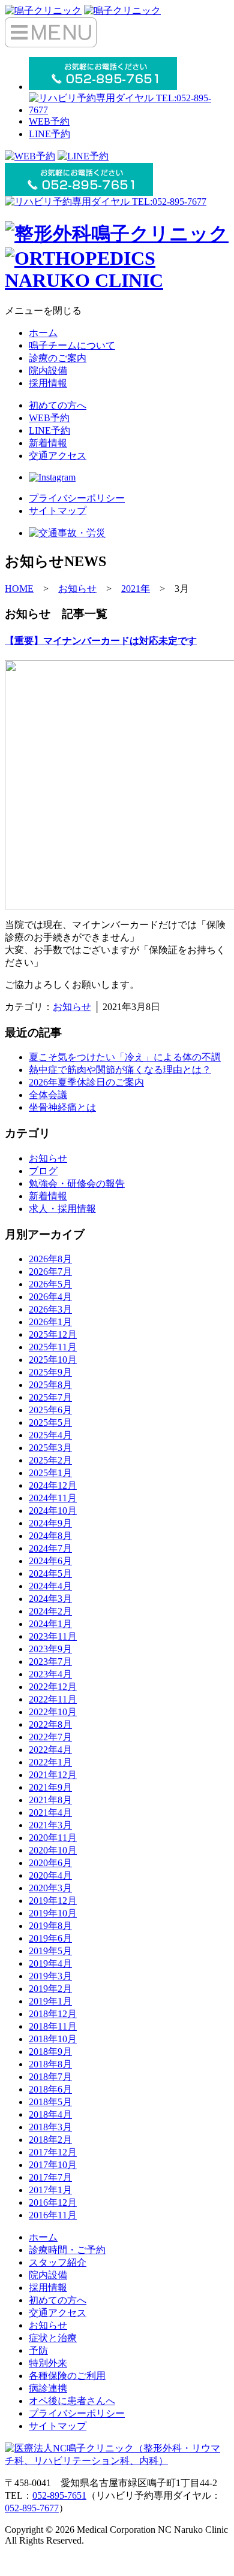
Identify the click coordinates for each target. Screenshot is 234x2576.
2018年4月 (50, 2114)
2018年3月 (50, 2127)
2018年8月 (50, 2064)
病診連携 (48, 2388)
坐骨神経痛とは (62, 1107)
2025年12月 (53, 1334)
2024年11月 (53, 1498)
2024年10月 (53, 1511)
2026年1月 (50, 1322)
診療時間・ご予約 (67, 2250)
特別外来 (48, 2363)
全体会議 (48, 1095)
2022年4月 (50, 1750)
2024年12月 (53, 1485)
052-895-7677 (32, 2508)
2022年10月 (53, 1712)
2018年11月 (53, 2026)
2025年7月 (50, 1397)
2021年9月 (50, 1787)
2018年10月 (53, 2039)
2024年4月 (50, 1586)
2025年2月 (50, 1460)
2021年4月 (50, 1812)
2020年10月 (53, 1850)
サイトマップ (58, 511)
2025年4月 (50, 1435)
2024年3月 (50, 1599)
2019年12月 (53, 1901)
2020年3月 (50, 1888)
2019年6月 (50, 1938)
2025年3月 (50, 1448)
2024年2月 (50, 1611)
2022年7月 (50, 1737)
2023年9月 (50, 1649)
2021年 (136, 589)
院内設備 (48, 371)
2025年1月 (50, 1473)
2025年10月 (53, 1360)
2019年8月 (50, 1926)
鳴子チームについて (72, 345)
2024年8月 (50, 1536)
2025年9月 (50, 1372)
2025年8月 (50, 1385)
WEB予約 (49, 121)
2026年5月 (50, 1284)
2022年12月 (53, 1687)
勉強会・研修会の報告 (77, 1183)
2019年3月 (50, 1976)
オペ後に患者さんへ (72, 2401)
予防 (38, 2350)
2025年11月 (53, 1347)
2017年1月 (50, 2190)
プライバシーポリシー (77, 498)
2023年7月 (50, 1662)
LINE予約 (49, 134)
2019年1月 (50, 2001)
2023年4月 (50, 1674)
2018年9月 (50, 2052)
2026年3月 (50, 1309)
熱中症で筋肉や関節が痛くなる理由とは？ (120, 1070)
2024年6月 (50, 1561)
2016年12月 (53, 2202)
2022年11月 (53, 1699)
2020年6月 (50, 1863)
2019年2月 (50, 1989)
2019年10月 (53, 1913)
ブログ (43, 1171)
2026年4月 (50, 1297)
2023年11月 (53, 1636)
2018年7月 (50, 2077)
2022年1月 (50, 1762)
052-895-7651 (59, 2495)
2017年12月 (53, 2152)
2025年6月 (50, 1410)
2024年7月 (50, 1548)
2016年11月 (53, 2215)
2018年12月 (53, 2014)
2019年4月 (50, 1963)
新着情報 (48, 443)
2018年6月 (50, 2089)
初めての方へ (58, 405)
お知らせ (72, 1007)
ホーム (43, 333)
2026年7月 (50, 1272)
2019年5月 (50, 1951)
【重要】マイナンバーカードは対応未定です (101, 641)
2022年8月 (50, 1724)
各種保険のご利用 (67, 2376)
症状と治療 (53, 2338)
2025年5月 (50, 1422)
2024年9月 (50, 1523)
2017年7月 (50, 2177)
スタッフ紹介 (58, 2262)
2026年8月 (50, 1259)
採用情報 (48, 383)
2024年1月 (50, 1624)
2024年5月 (50, 1573)
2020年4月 (50, 1875)
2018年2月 (50, 2140)
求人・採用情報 (62, 1209)
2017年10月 (53, 2165)
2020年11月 (53, 1838)
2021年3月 (50, 1825)
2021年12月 (53, 1775)
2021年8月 (50, 1800)
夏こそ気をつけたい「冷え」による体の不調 (125, 1057)
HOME (19, 589)
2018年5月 (50, 2102)
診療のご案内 (58, 358)
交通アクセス (58, 456)
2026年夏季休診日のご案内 (86, 1082)
